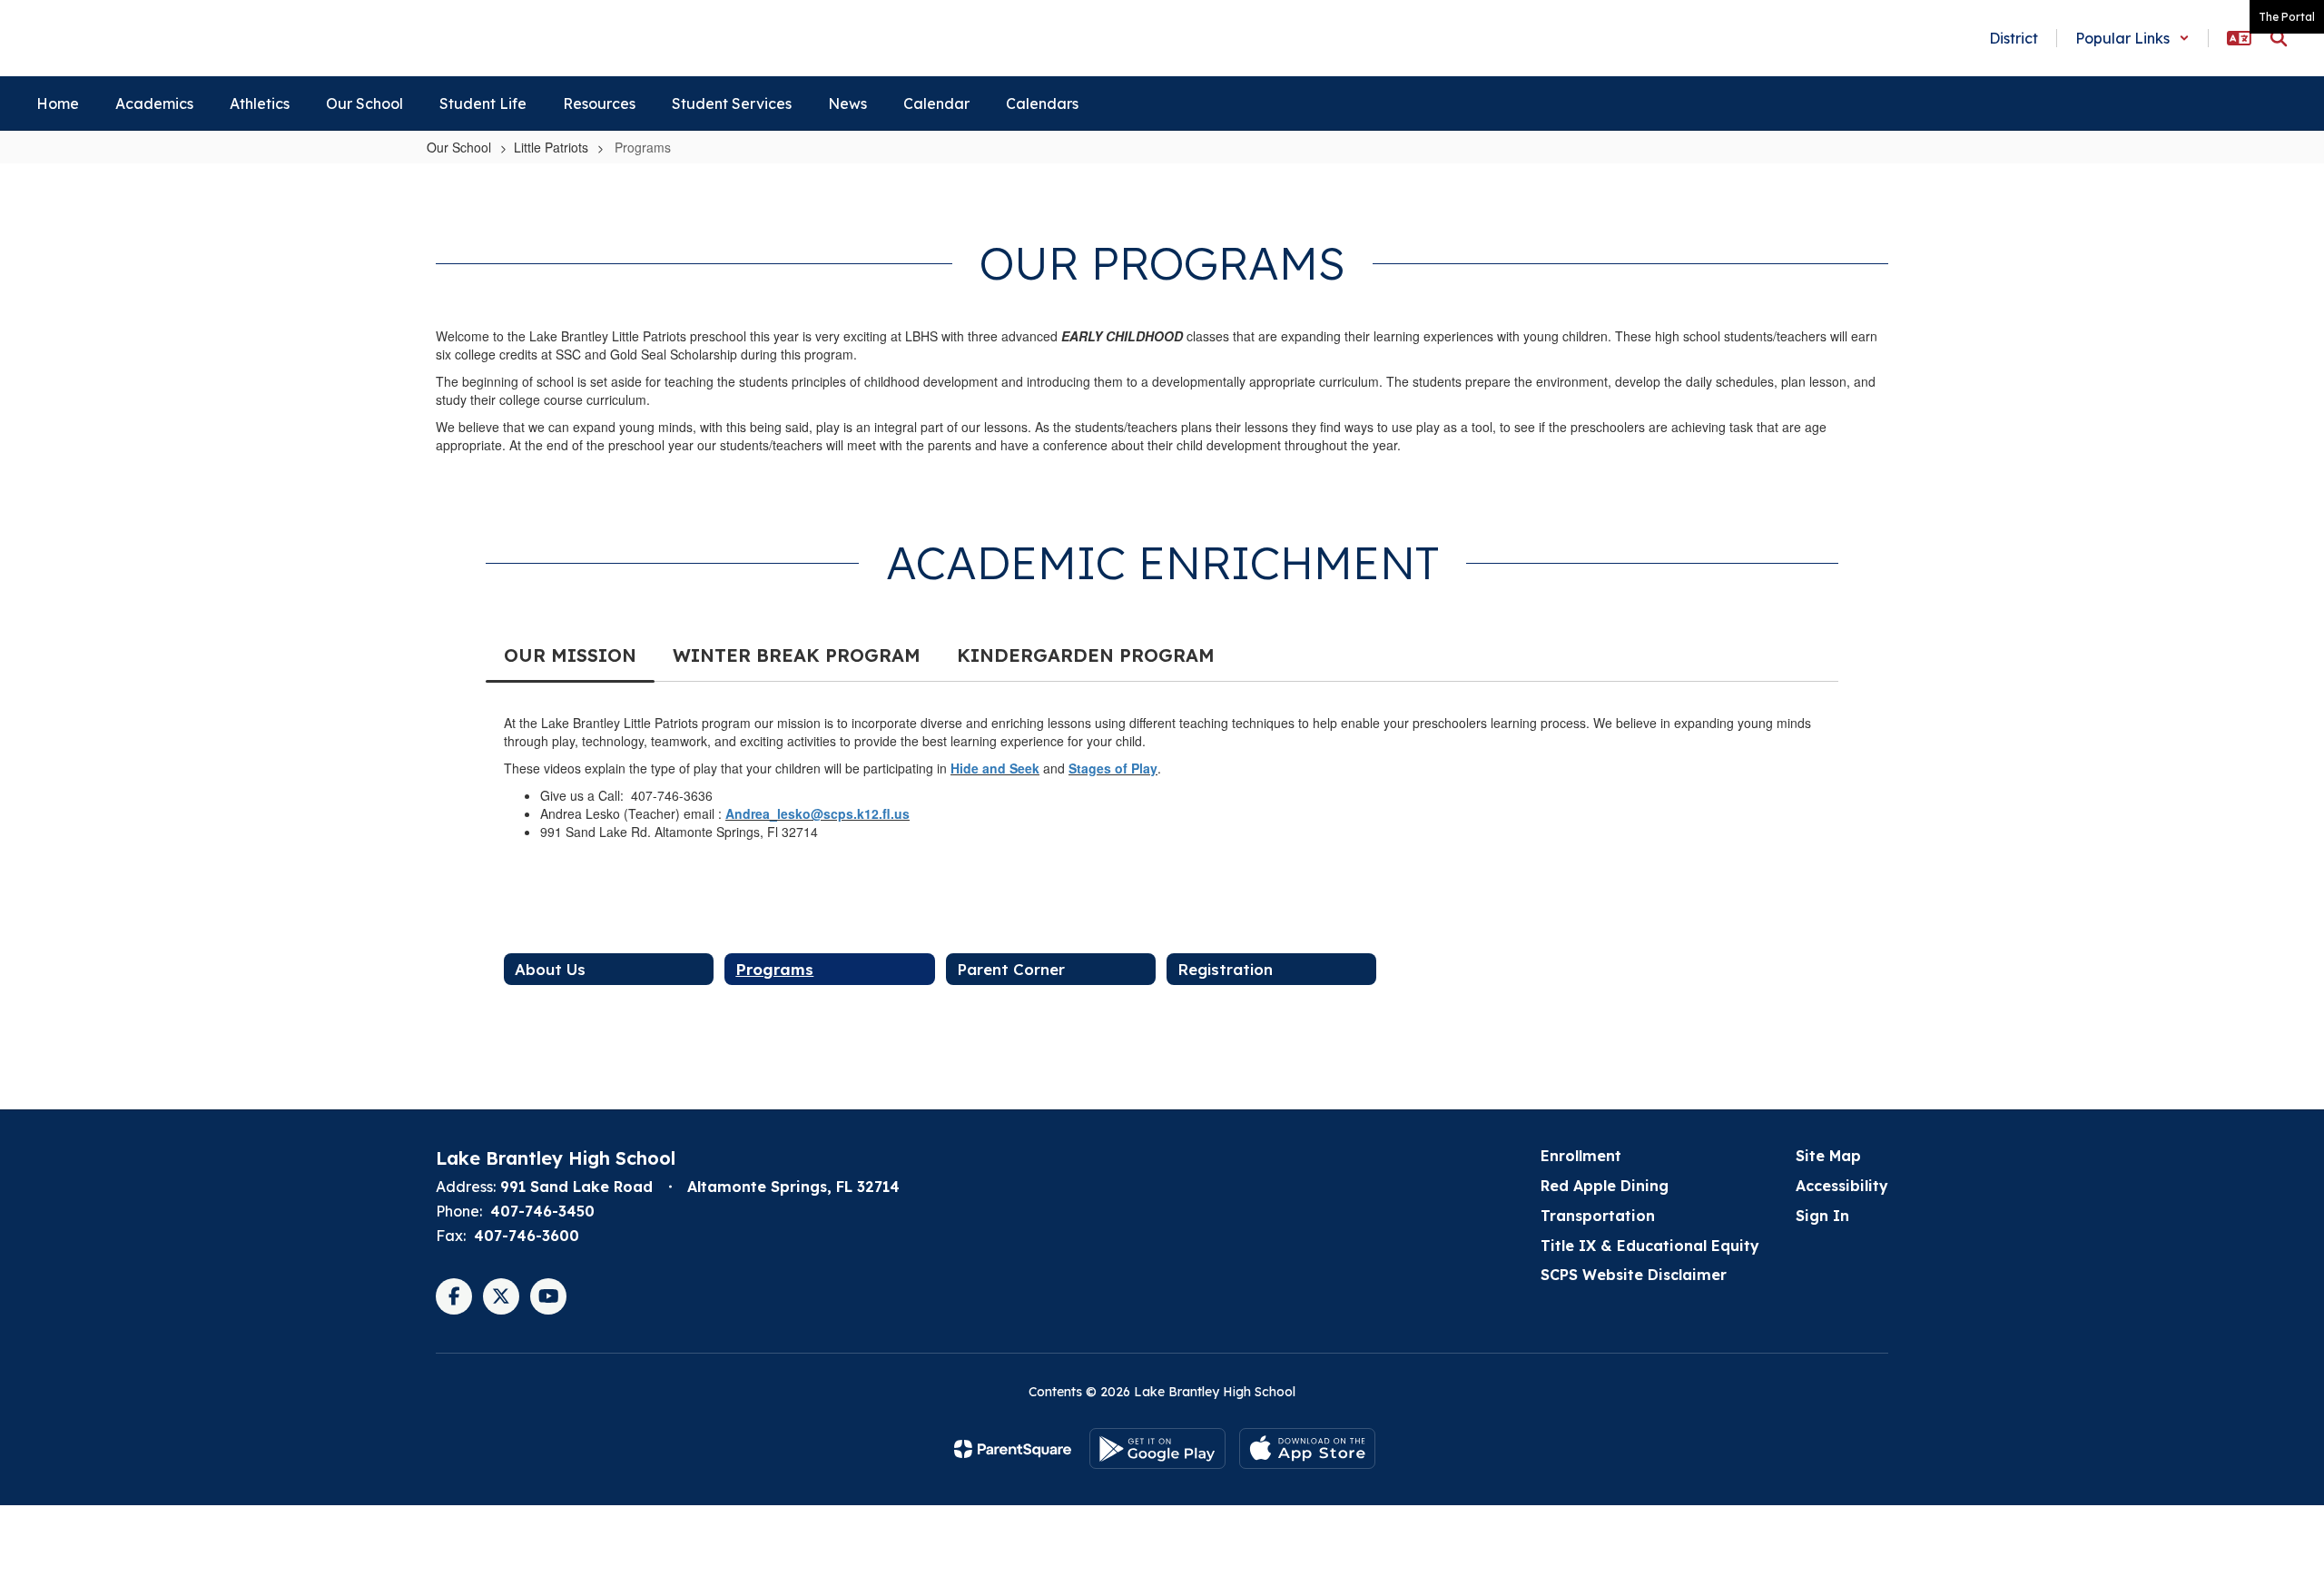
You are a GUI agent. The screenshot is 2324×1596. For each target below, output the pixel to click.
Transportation (1598, 1216)
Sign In (1822, 1216)
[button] (2132, 38)
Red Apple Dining (1605, 1186)
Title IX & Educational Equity (1650, 1246)
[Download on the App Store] (1307, 1448)
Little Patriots (551, 147)
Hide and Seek (995, 768)
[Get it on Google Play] (1157, 1448)
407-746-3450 (542, 1211)
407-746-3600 (527, 1236)
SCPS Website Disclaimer (1634, 1275)
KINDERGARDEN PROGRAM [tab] (1086, 655)
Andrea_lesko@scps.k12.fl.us (817, 813)
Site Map (1828, 1156)
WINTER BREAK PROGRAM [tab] (797, 655)
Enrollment (1581, 1156)
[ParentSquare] (1013, 1449)
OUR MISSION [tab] (570, 655)
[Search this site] (2279, 38)
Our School (459, 147)
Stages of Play (1113, 768)
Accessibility (1842, 1186)
